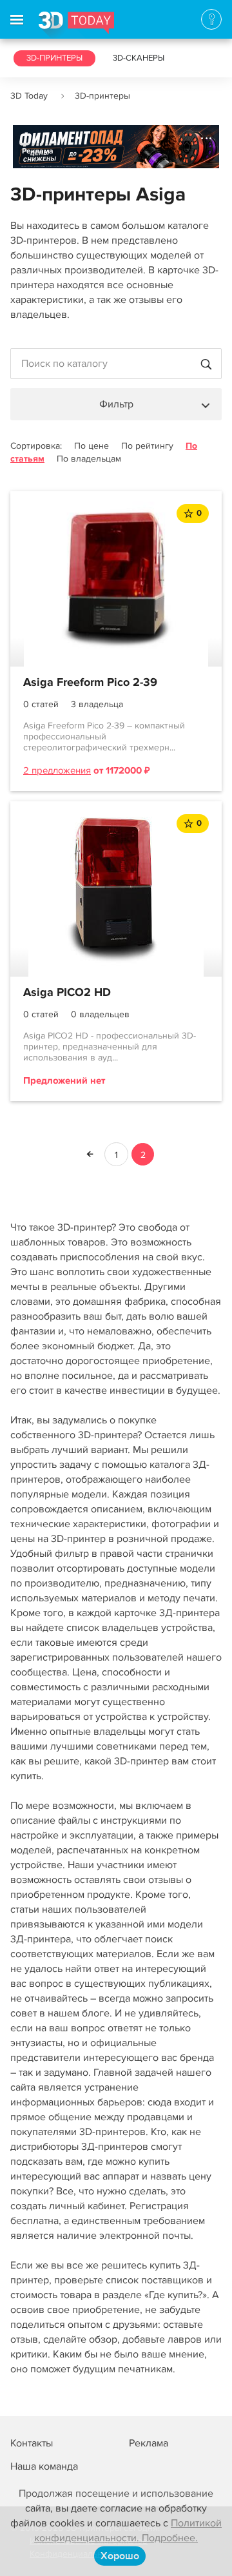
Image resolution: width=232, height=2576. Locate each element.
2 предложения (57, 770)
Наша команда (44, 2466)
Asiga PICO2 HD (67, 993)
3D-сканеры (139, 58)
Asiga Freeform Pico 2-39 (90, 683)
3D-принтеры (54, 58)
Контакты (32, 2443)
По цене (92, 446)
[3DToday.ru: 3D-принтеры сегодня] (76, 25)
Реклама (38, 151)
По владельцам (89, 459)
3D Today (29, 96)
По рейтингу (147, 446)
